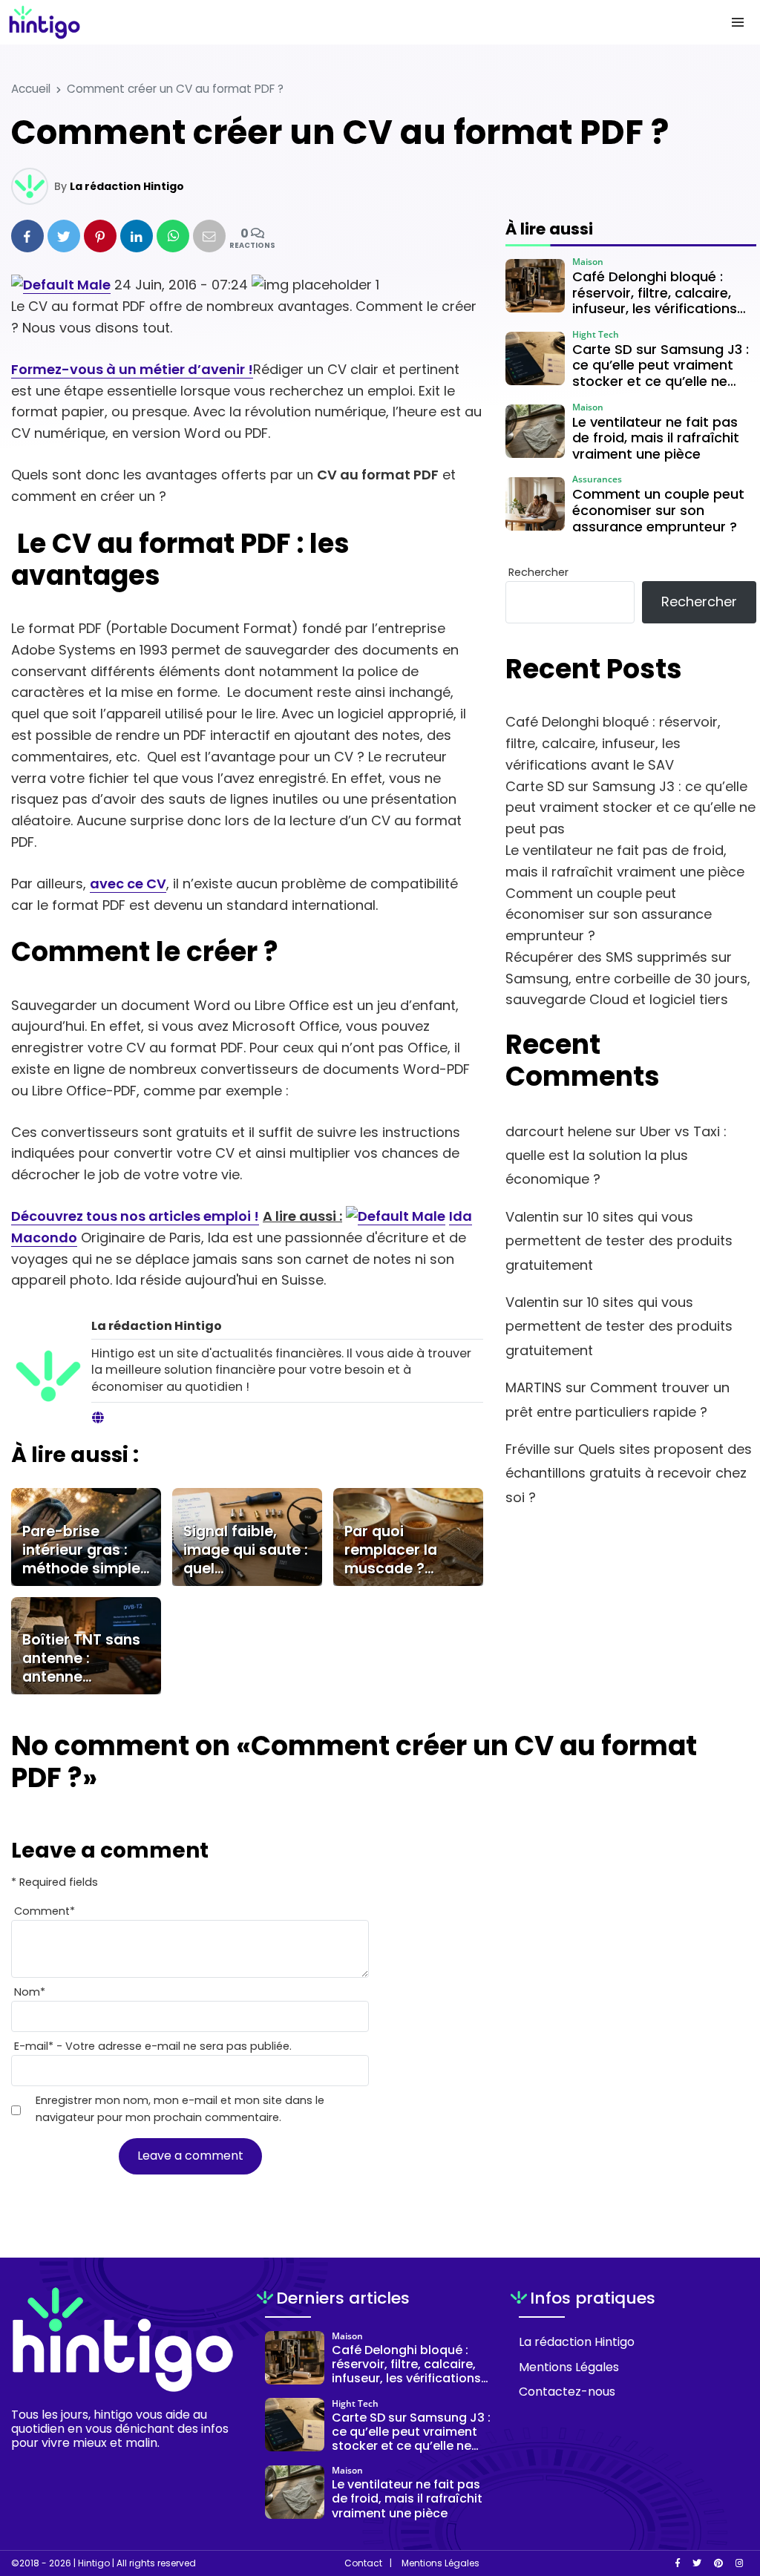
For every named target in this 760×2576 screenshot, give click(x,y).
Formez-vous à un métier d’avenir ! (132, 369)
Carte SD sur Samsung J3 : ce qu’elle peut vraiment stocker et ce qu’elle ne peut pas (630, 808)
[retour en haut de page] (723, 2494)
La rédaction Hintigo (127, 186)
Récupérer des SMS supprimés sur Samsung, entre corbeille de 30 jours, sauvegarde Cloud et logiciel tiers (628, 979)
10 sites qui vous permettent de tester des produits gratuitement (619, 1241)
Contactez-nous (567, 2392)
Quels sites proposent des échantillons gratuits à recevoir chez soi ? (629, 1473)
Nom (30, 1992)
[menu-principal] (738, 22)
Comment (45, 1911)
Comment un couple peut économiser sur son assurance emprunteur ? (609, 915)
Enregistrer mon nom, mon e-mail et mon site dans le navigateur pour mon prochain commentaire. (180, 2109)
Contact (363, 2563)
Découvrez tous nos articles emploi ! (135, 1216)
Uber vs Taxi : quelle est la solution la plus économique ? (616, 1156)
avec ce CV (128, 884)
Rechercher (538, 572)
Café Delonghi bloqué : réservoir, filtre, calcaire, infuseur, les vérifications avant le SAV (613, 743)
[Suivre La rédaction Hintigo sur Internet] (98, 1418)
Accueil (31, 89)
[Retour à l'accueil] (350, 22)
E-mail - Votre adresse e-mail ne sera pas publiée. (153, 2046)
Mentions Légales (569, 2367)
